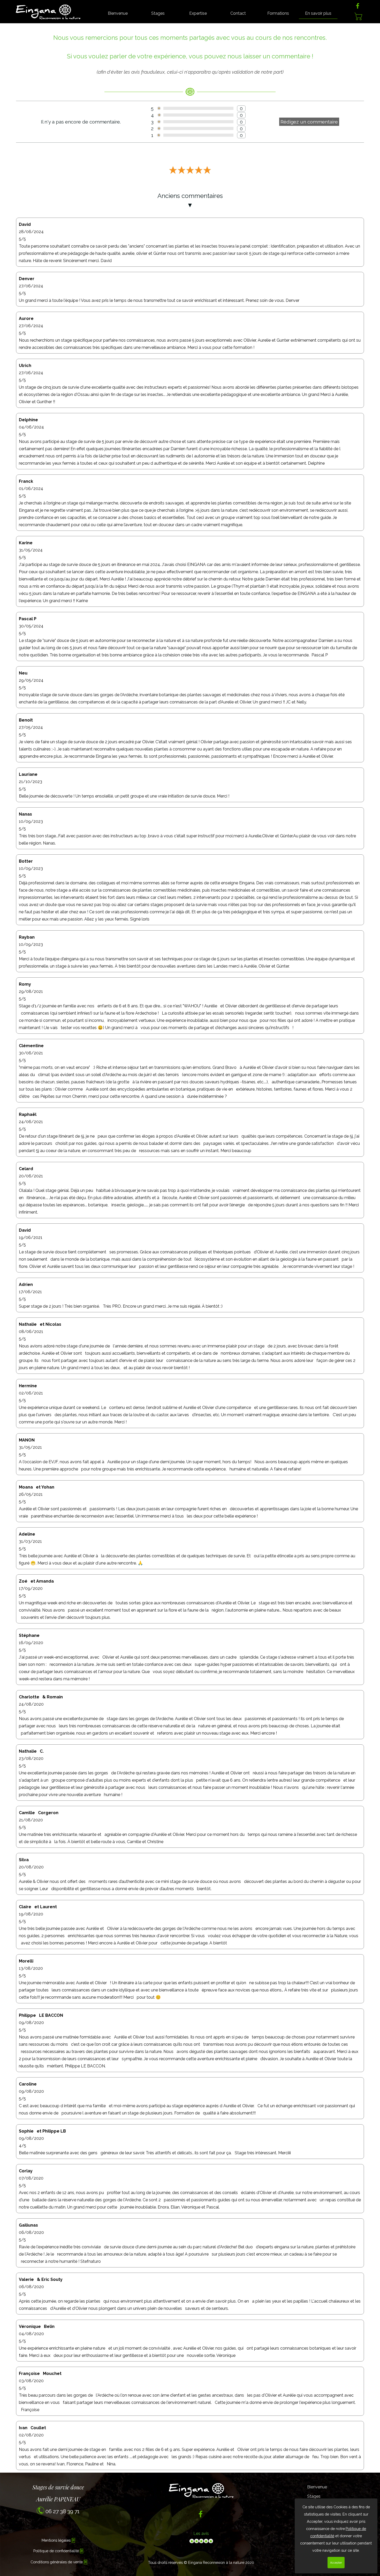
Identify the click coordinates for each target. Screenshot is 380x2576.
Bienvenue (118, 13)
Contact (238, 13)
